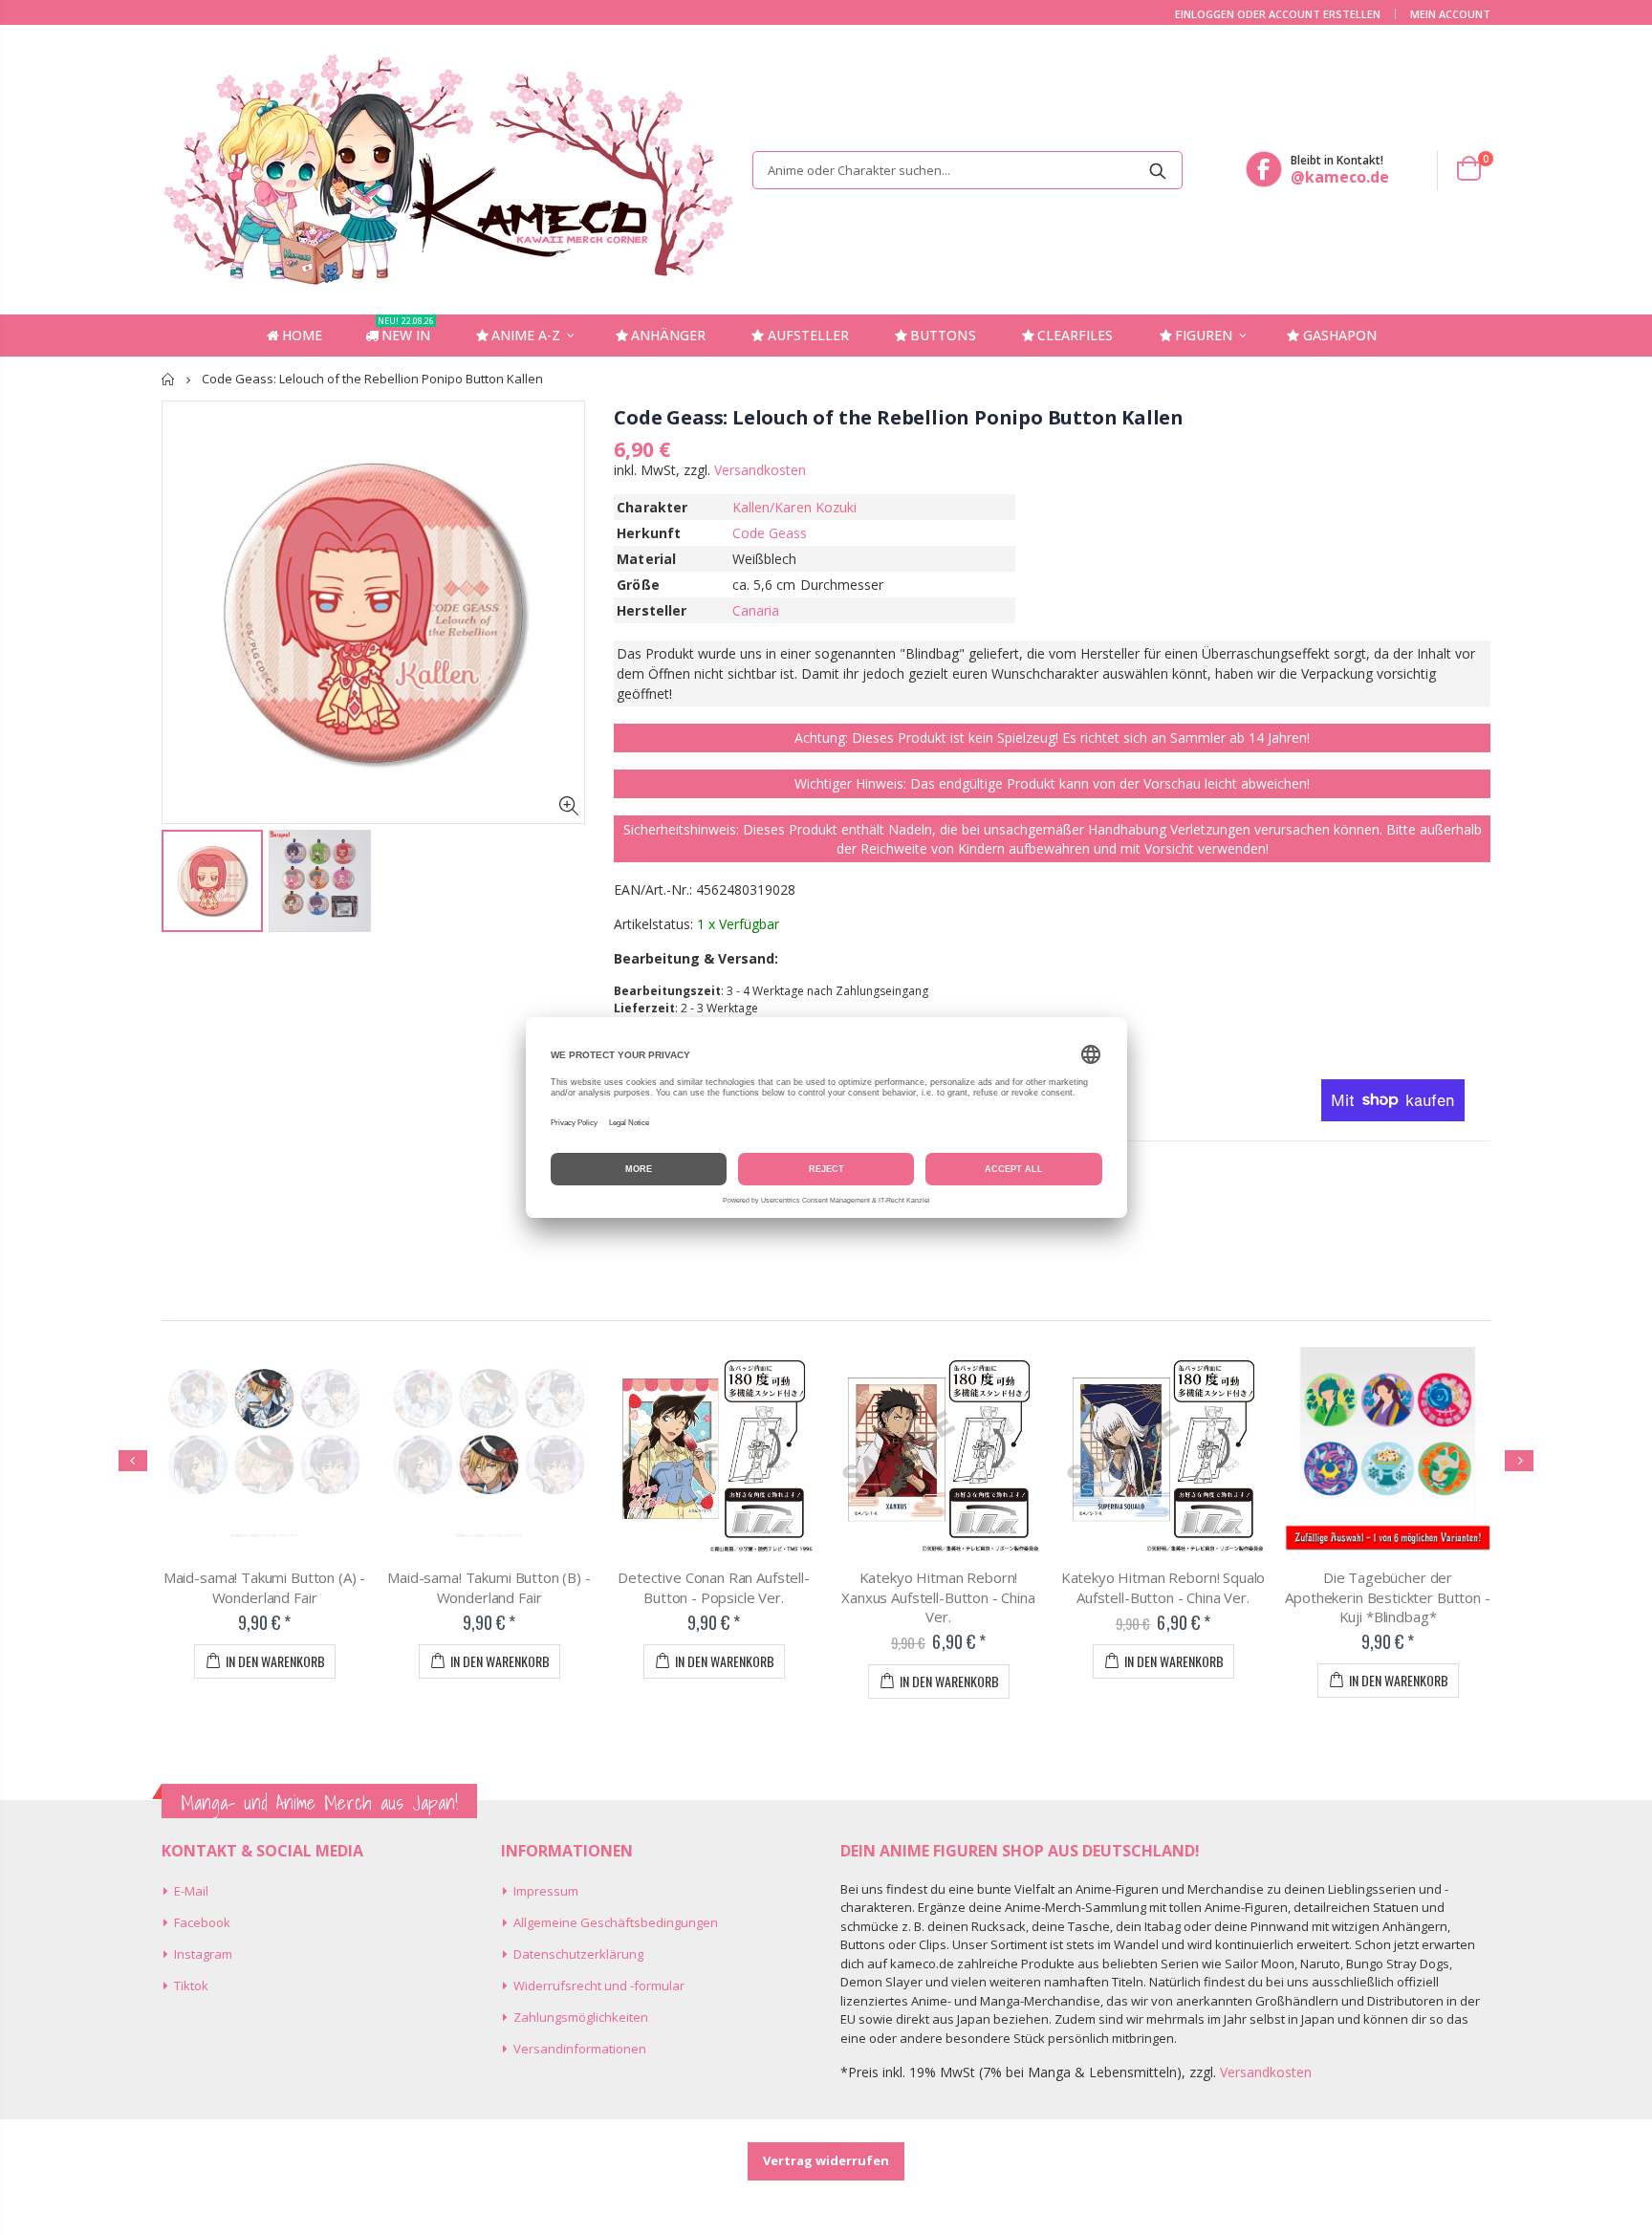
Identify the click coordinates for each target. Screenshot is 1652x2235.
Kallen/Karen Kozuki (794, 507)
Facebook (202, 1922)
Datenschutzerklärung (578, 1954)
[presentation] (133, 1461)
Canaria (756, 610)
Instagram (203, 1954)
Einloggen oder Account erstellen (1278, 14)
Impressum (546, 1891)
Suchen (1158, 170)
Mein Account (1450, 14)
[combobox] (967, 170)
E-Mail (191, 1891)
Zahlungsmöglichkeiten (581, 2017)
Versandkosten (760, 470)
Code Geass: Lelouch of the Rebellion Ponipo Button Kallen (899, 417)
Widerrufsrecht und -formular (599, 1985)
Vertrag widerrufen (826, 2160)
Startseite (169, 379)
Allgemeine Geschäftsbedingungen (616, 1922)
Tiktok (191, 1985)
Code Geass (770, 533)
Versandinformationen (580, 2049)
